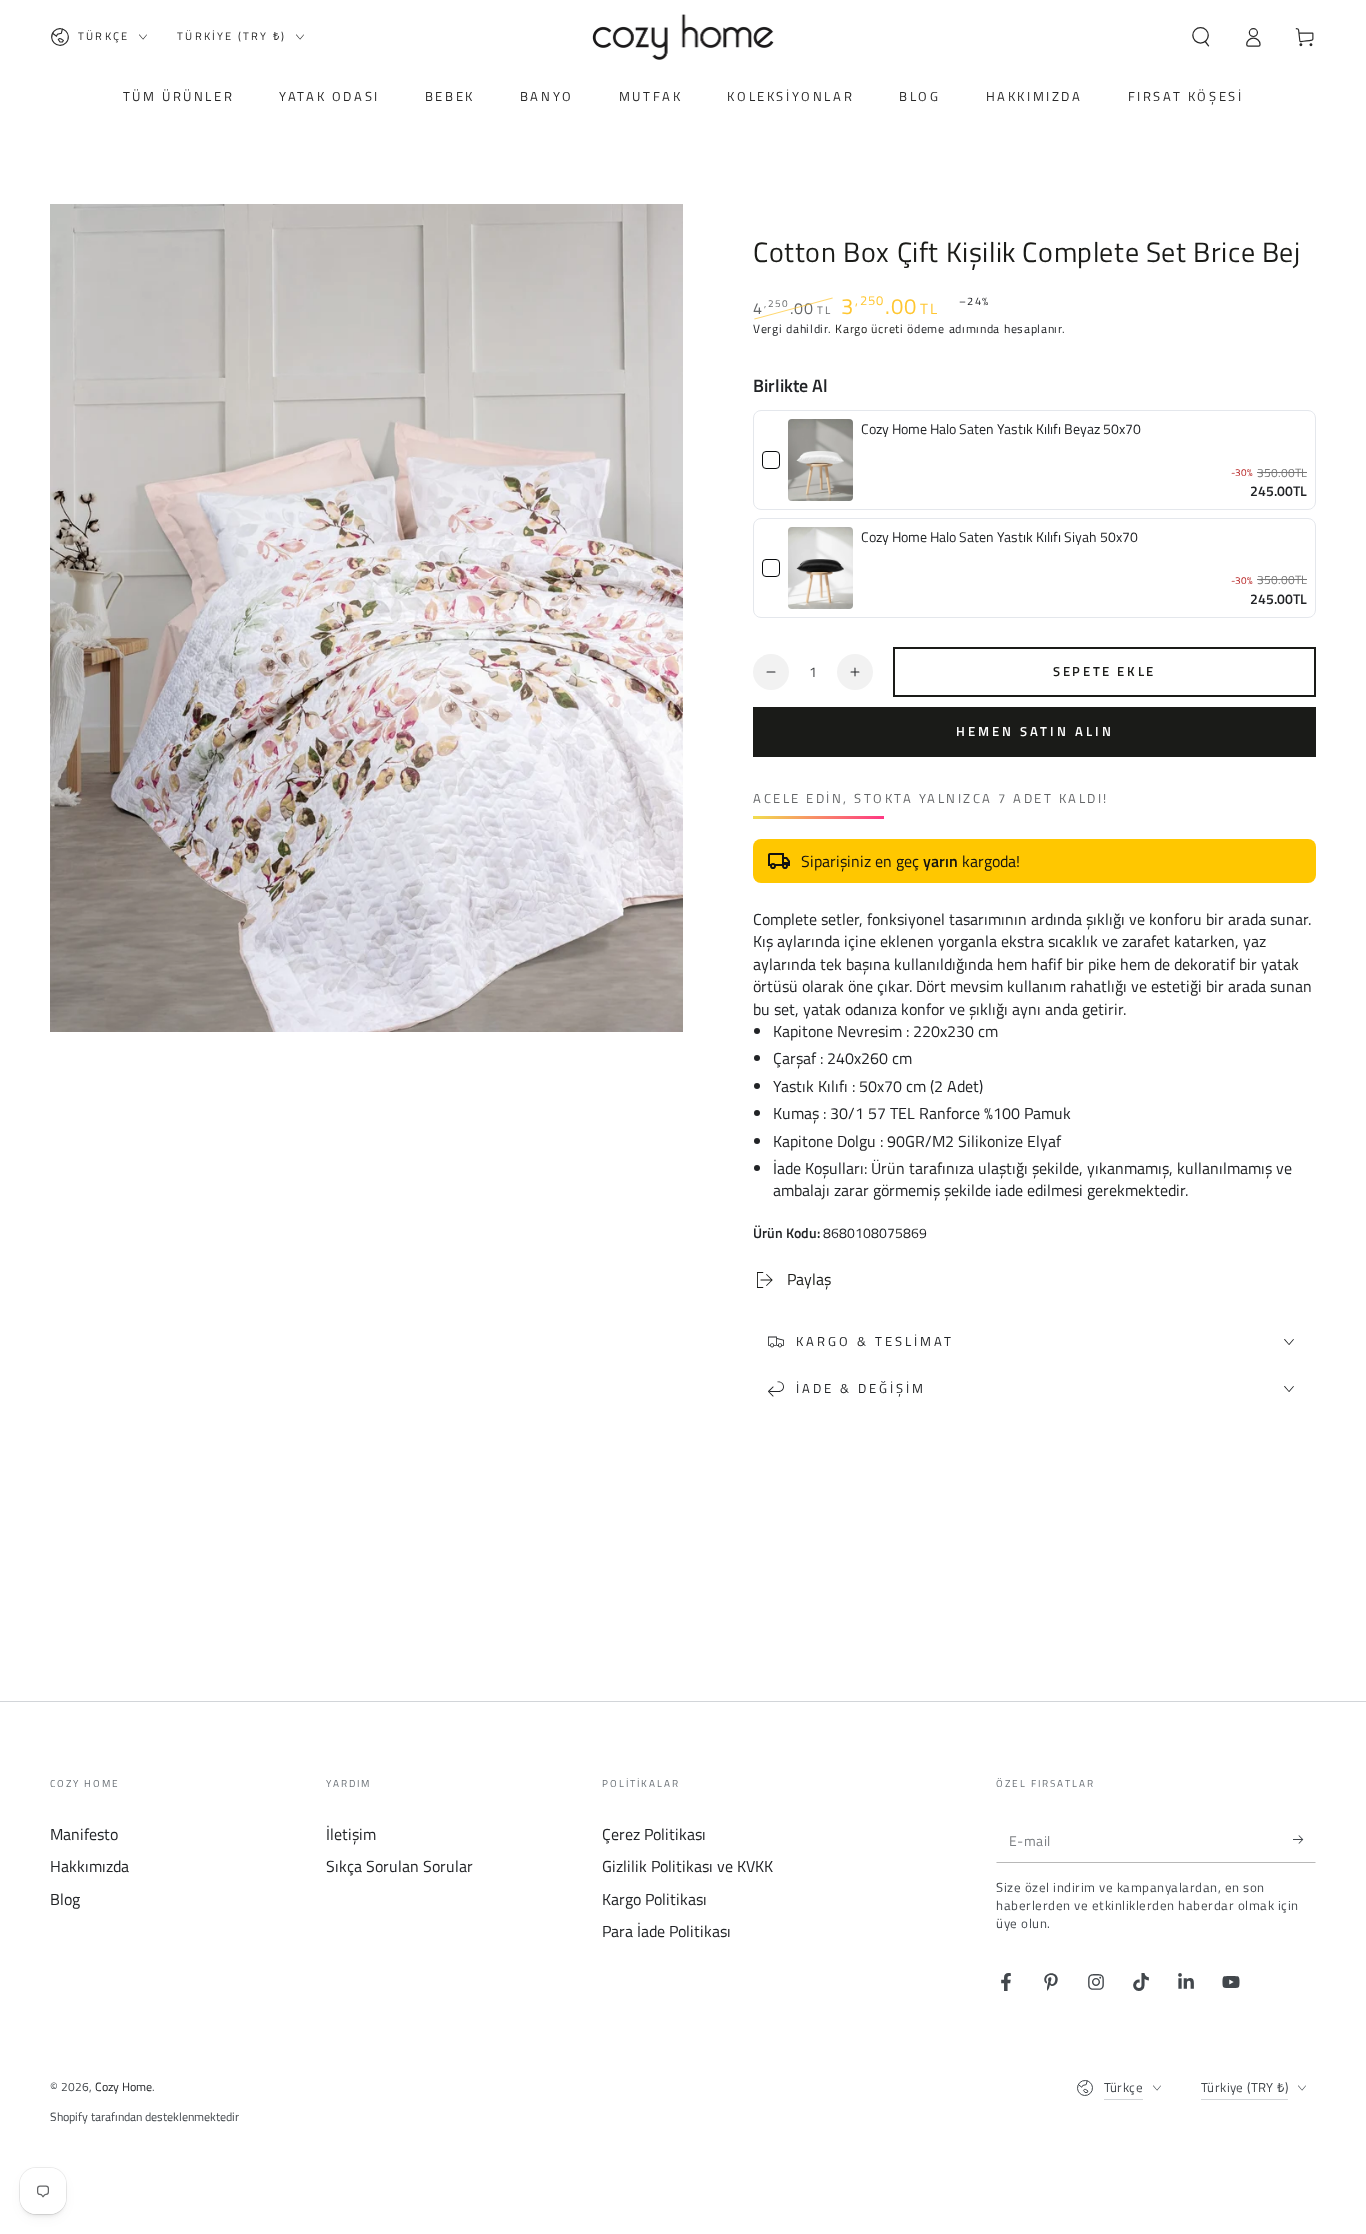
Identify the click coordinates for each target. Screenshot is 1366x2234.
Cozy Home (123, 2086)
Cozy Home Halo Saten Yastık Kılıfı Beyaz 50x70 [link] (1001, 429)
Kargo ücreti (869, 328)
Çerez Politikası (654, 1834)
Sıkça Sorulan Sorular (399, 1866)
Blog (65, 1899)
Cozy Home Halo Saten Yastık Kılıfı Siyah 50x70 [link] (999, 537)
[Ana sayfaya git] (683, 37)
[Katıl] (1304, 1840)
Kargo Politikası (654, 1899)
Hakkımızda (89, 1866)
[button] (1201, 37)
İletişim (351, 1834)
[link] (820, 460)
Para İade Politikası (666, 1931)
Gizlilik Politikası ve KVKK (687, 1866)
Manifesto (84, 1834)
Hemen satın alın (1035, 731)
